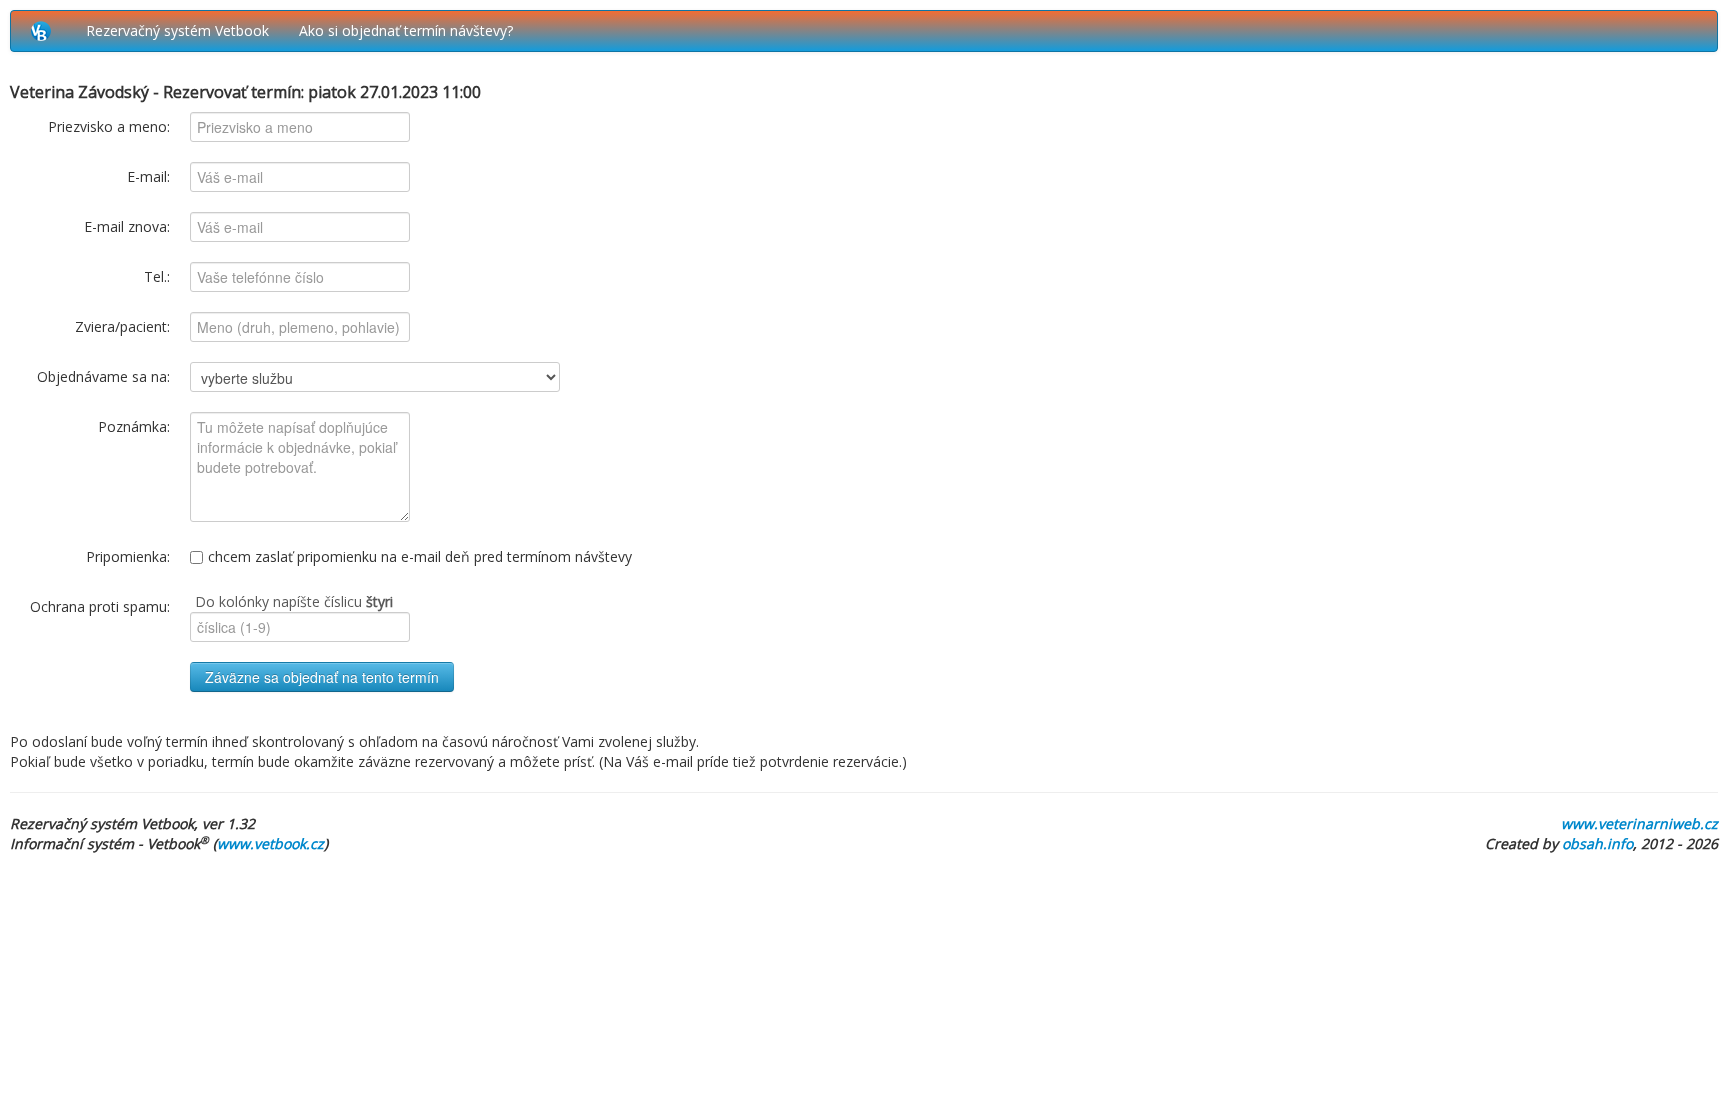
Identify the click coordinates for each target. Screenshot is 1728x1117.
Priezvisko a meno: (109, 126)
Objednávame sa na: (103, 376)
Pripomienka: (128, 556)
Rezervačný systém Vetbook (177, 30)
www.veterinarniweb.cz (1639, 823)
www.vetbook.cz (270, 843)
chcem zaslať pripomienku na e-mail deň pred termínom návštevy (420, 556)
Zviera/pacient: (122, 326)
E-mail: (148, 176)
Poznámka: (134, 426)
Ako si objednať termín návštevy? (406, 30)
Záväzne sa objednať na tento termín (322, 677)
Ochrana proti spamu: (100, 606)
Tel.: (157, 276)
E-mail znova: (127, 226)
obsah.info (1597, 843)
